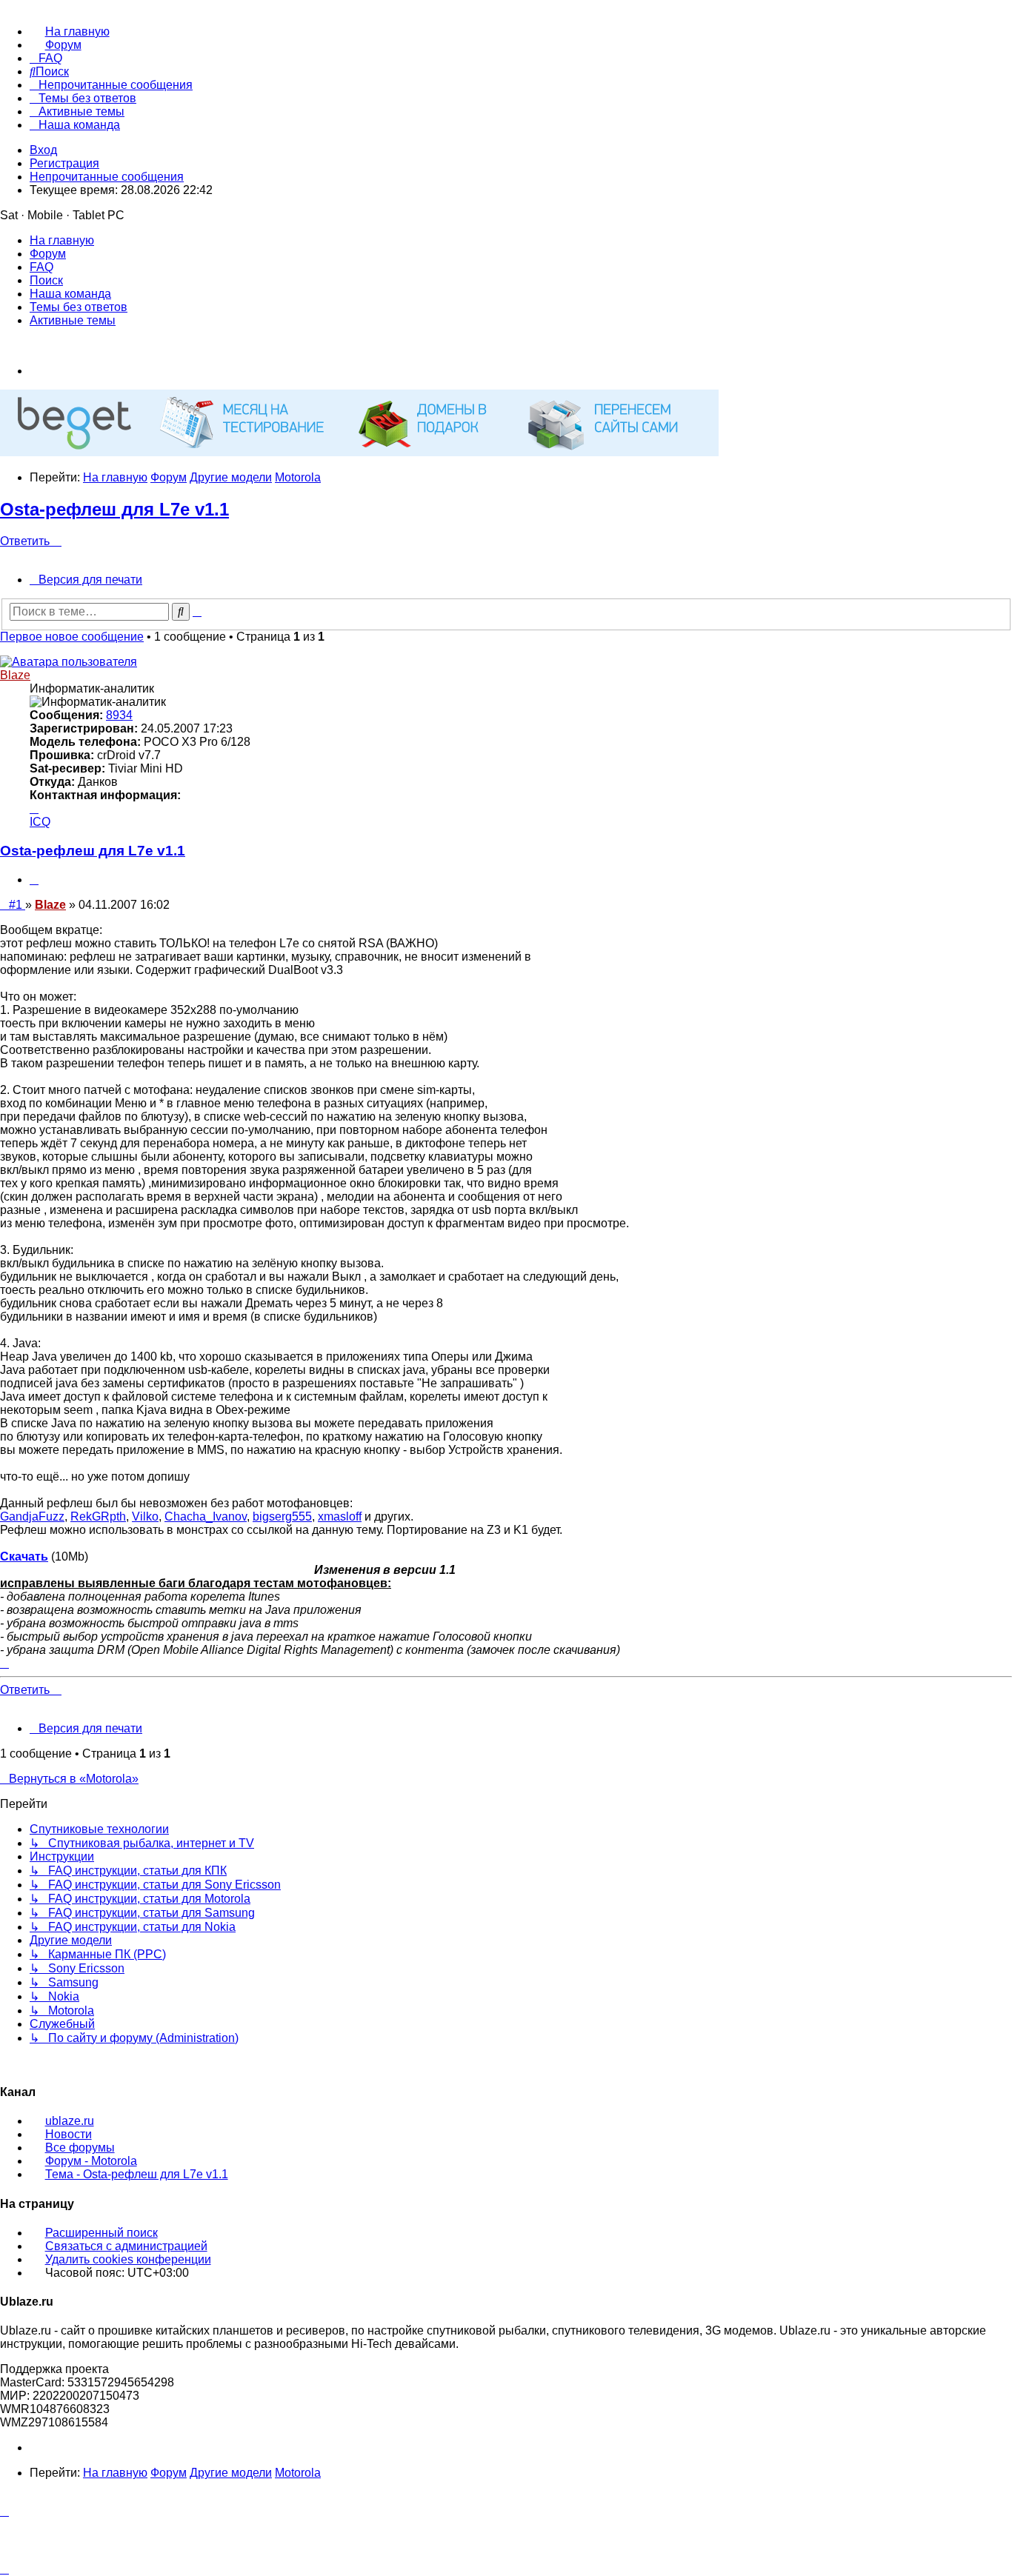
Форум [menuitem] (48, 254)
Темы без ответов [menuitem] (79, 307)
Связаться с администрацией (126, 2246)
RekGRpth (98, 1516)
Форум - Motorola (91, 2161)
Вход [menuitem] (43, 150)
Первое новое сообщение (72, 637)
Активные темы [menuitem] (73, 320)
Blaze (15, 675)
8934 (119, 715)
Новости (69, 2134)
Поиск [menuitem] (46, 280)
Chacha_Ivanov (206, 1516)
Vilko (145, 1516)
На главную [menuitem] (62, 240)
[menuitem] (70, 31)
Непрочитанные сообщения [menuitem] (107, 177)
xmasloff (340, 1516)
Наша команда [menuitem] (70, 294)
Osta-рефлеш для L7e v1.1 (114, 509)
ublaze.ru (70, 2121)
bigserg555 (282, 1516)
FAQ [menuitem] (41, 267)
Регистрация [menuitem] (64, 163)
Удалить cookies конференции (128, 2259)
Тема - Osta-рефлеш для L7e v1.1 (137, 2174)
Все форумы (80, 2148)
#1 (17, 905)
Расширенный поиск (101, 2233)
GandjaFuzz (32, 1516)
